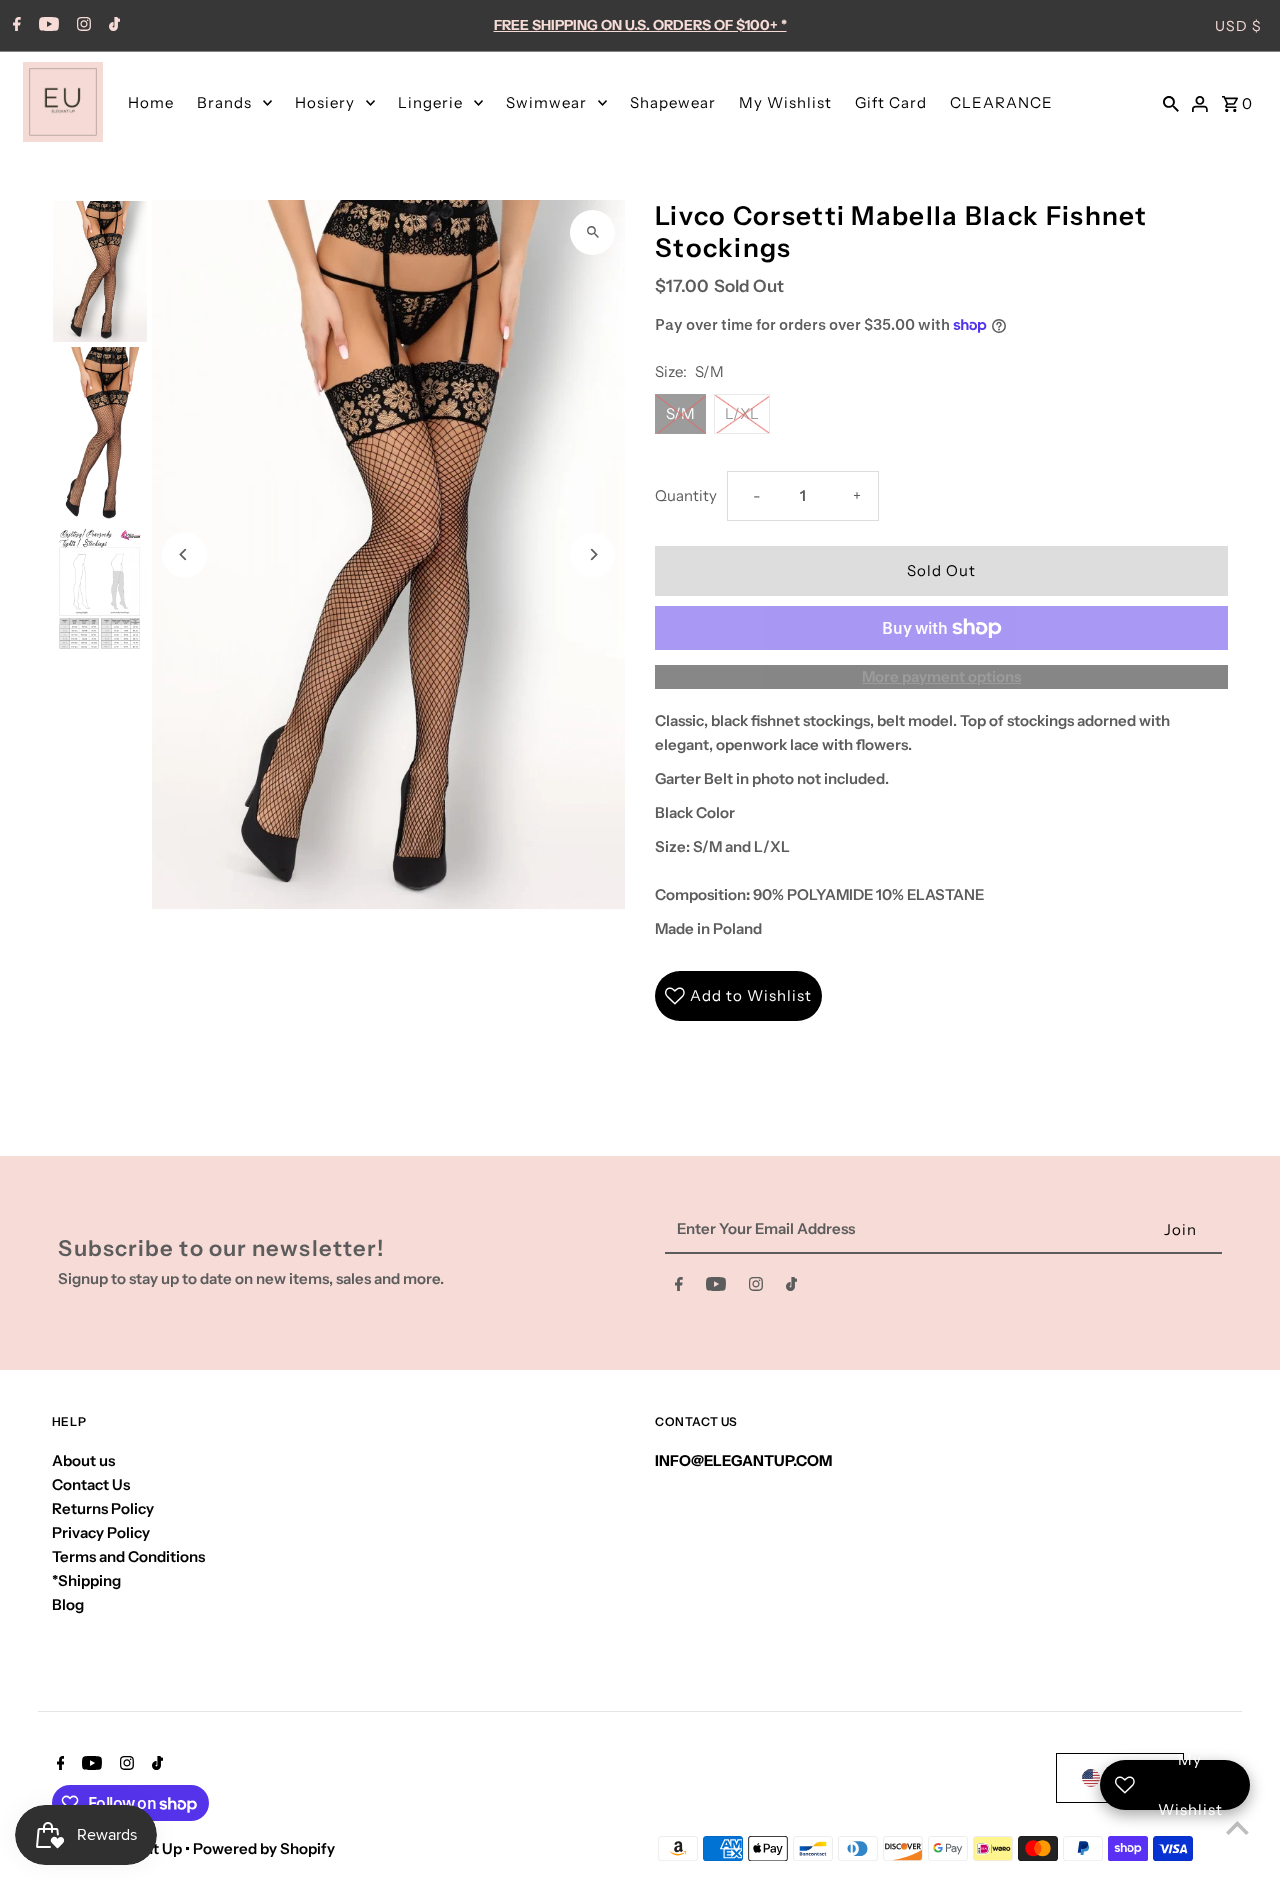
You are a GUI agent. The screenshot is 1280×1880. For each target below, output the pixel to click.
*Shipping (86, 1580)
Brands (224, 102)
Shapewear (673, 102)
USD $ (1238, 26)
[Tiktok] (112, 26)
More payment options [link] (941, 676)
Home (151, 102)
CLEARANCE (1001, 102)
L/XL (742, 413)
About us (83, 1460)
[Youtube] (46, 26)
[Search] (1171, 102)
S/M (680, 413)
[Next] (592, 554)
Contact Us (91, 1484)
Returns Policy (103, 1508)
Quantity (686, 495)
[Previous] (184, 554)
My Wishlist (785, 102)
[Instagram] (81, 26)
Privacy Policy (101, 1532)
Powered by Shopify (264, 1848)
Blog (68, 1604)
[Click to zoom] (592, 232)
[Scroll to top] (1237, 1827)
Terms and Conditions (128, 1556)
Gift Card (891, 102)
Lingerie (430, 102)
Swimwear (546, 102)
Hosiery (325, 102)
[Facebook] (14, 26)
